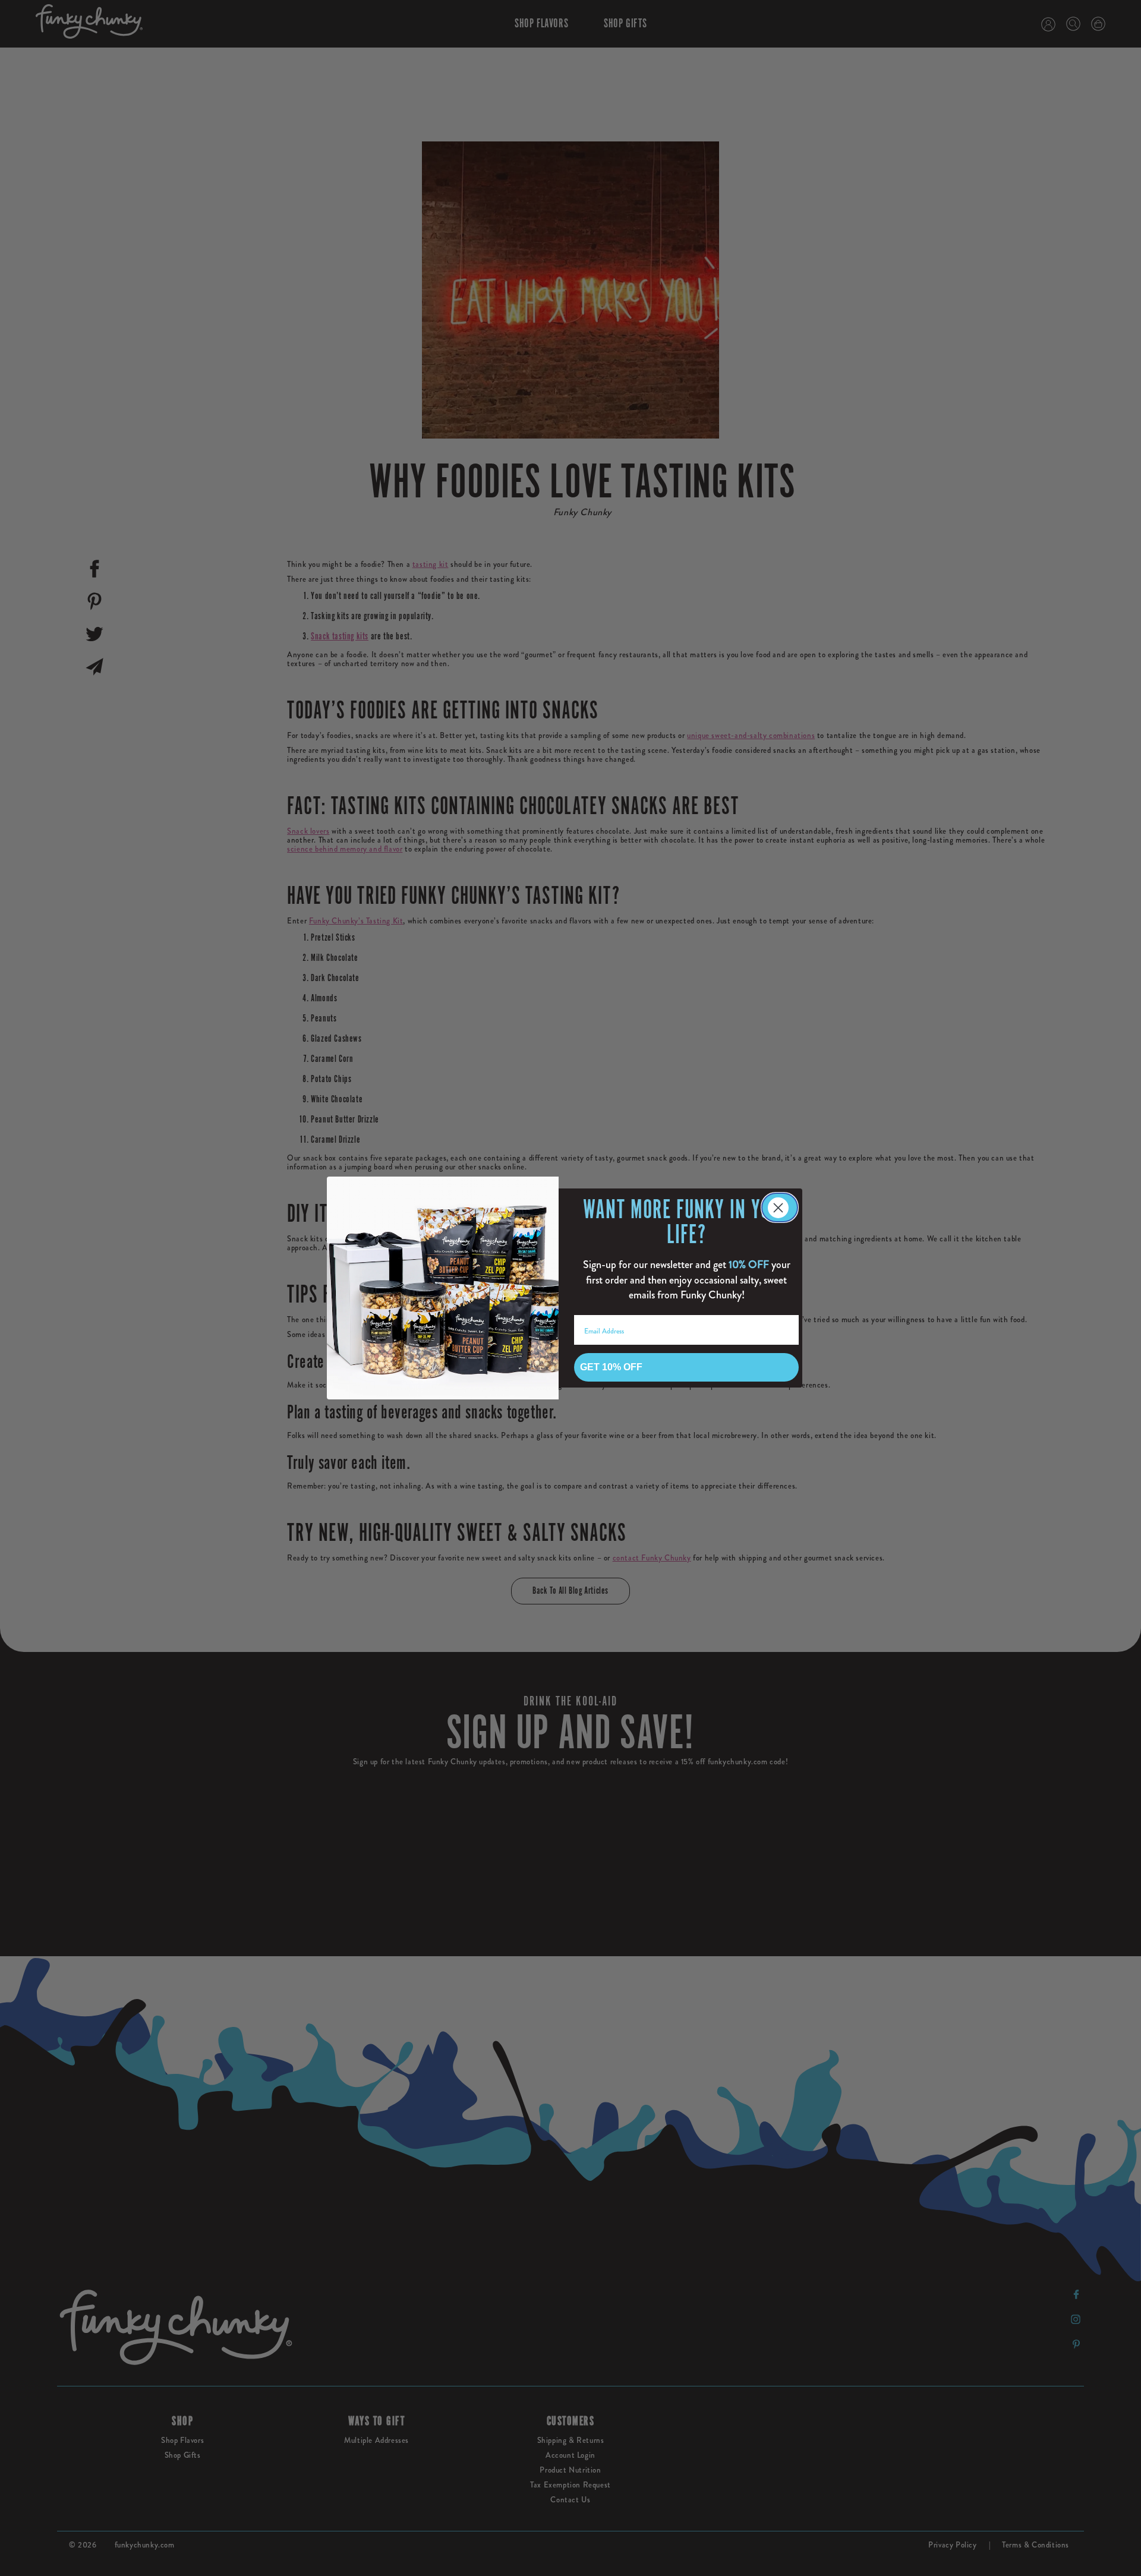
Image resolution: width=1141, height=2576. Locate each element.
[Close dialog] (780, 1207)
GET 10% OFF (611, 1367)
